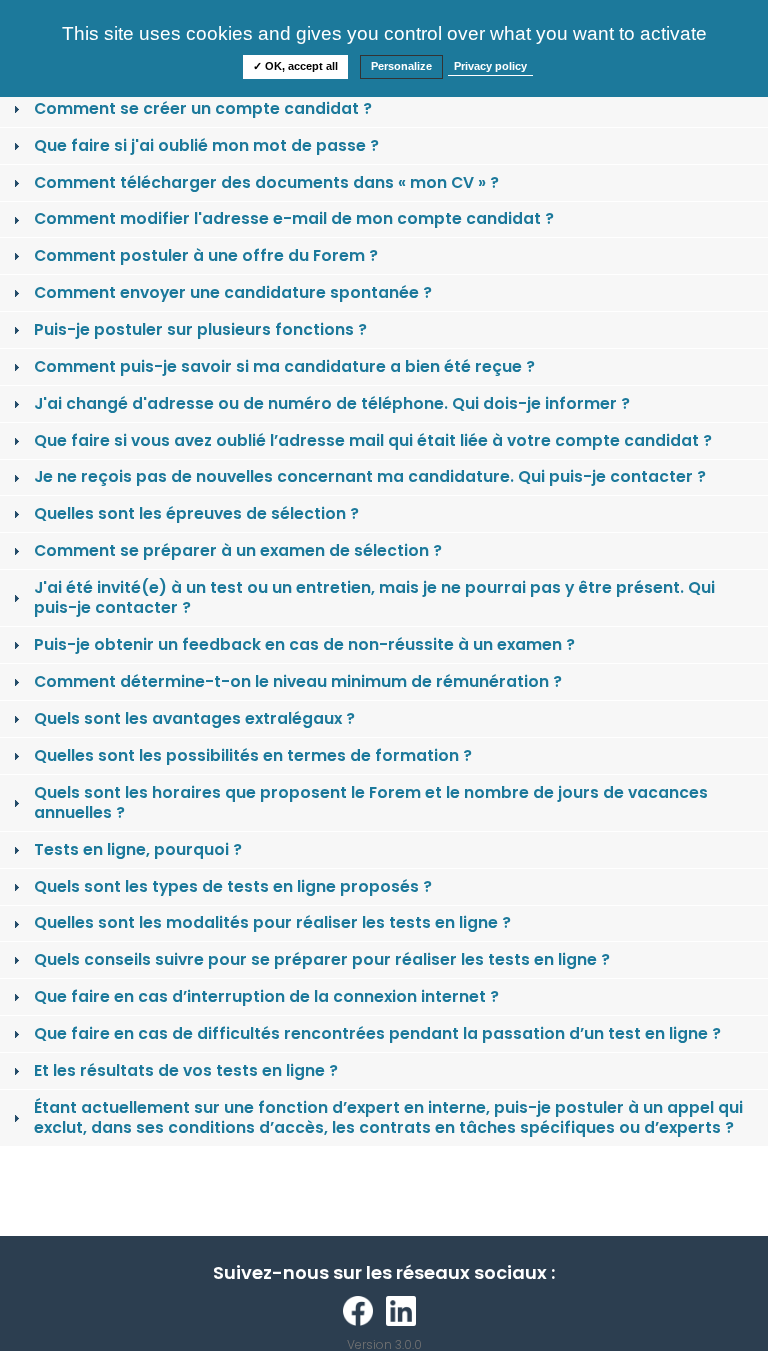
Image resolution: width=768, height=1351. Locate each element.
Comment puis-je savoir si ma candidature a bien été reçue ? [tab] (284, 366)
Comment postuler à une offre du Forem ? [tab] (206, 255)
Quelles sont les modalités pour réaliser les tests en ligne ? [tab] (272, 922)
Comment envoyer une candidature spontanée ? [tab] (233, 292)
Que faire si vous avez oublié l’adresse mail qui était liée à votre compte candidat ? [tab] (373, 440)
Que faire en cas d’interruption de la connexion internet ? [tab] (266, 996)
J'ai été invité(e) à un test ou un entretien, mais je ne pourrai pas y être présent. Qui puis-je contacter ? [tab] (374, 597)
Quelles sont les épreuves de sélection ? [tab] (196, 513)
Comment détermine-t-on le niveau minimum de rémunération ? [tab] (298, 681)
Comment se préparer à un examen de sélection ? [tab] (238, 550)
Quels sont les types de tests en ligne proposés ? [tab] (233, 886)
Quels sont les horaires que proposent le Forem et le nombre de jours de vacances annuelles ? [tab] (371, 802)
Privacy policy (490, 66)
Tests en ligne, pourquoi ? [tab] (138, 849)
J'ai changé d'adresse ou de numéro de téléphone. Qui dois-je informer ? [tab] (332, 403)
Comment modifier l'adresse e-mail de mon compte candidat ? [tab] (294, 218)
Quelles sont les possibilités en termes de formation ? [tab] (253, 755)
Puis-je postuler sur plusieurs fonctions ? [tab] (200, 329)
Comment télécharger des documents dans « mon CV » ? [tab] (266, 182)
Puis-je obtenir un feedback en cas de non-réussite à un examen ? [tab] (304, 644)
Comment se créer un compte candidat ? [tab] (203, 108)
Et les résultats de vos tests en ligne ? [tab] (186, 1070)
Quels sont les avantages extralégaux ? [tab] (194, 718)
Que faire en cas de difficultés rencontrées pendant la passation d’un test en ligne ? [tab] (377, 1033)
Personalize (401, 66)
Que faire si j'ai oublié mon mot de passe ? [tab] (206, 145)
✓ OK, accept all (295, 66)
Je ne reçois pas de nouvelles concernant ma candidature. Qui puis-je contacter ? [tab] (370, 476)
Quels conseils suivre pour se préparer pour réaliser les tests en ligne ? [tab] (322, 959)
